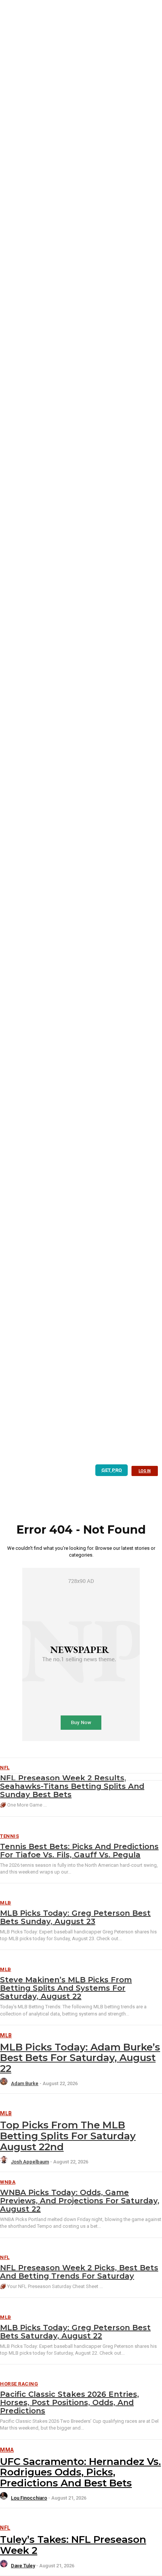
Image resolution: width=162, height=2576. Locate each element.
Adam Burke (25, 2083)
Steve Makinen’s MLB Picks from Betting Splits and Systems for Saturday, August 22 (66, 1988)
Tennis (9, 1836)
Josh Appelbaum (30, 2162)
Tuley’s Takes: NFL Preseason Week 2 (73, 2545)
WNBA (8, 2182)
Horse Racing (19, 2384)
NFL (5, 2257)
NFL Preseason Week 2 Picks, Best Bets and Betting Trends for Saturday (79, 2272)
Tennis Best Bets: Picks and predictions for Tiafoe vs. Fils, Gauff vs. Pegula (79, 1851)
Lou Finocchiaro (29, 2498)
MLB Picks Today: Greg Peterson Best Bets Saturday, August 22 (75, 2332)
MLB (6, 1903)
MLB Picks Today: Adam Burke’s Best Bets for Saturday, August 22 (80, 2058)
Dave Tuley (23, 2566)
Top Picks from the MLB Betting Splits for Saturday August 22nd (68, 2136)
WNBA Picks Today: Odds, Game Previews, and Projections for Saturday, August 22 (80, 2201)
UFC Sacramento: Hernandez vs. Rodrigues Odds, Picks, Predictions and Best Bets (80, 2472)
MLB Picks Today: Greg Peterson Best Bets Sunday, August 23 (75, 1917)
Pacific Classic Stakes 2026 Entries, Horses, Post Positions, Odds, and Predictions (70, 2402)
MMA (7, 2450)
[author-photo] (5, 2083)
